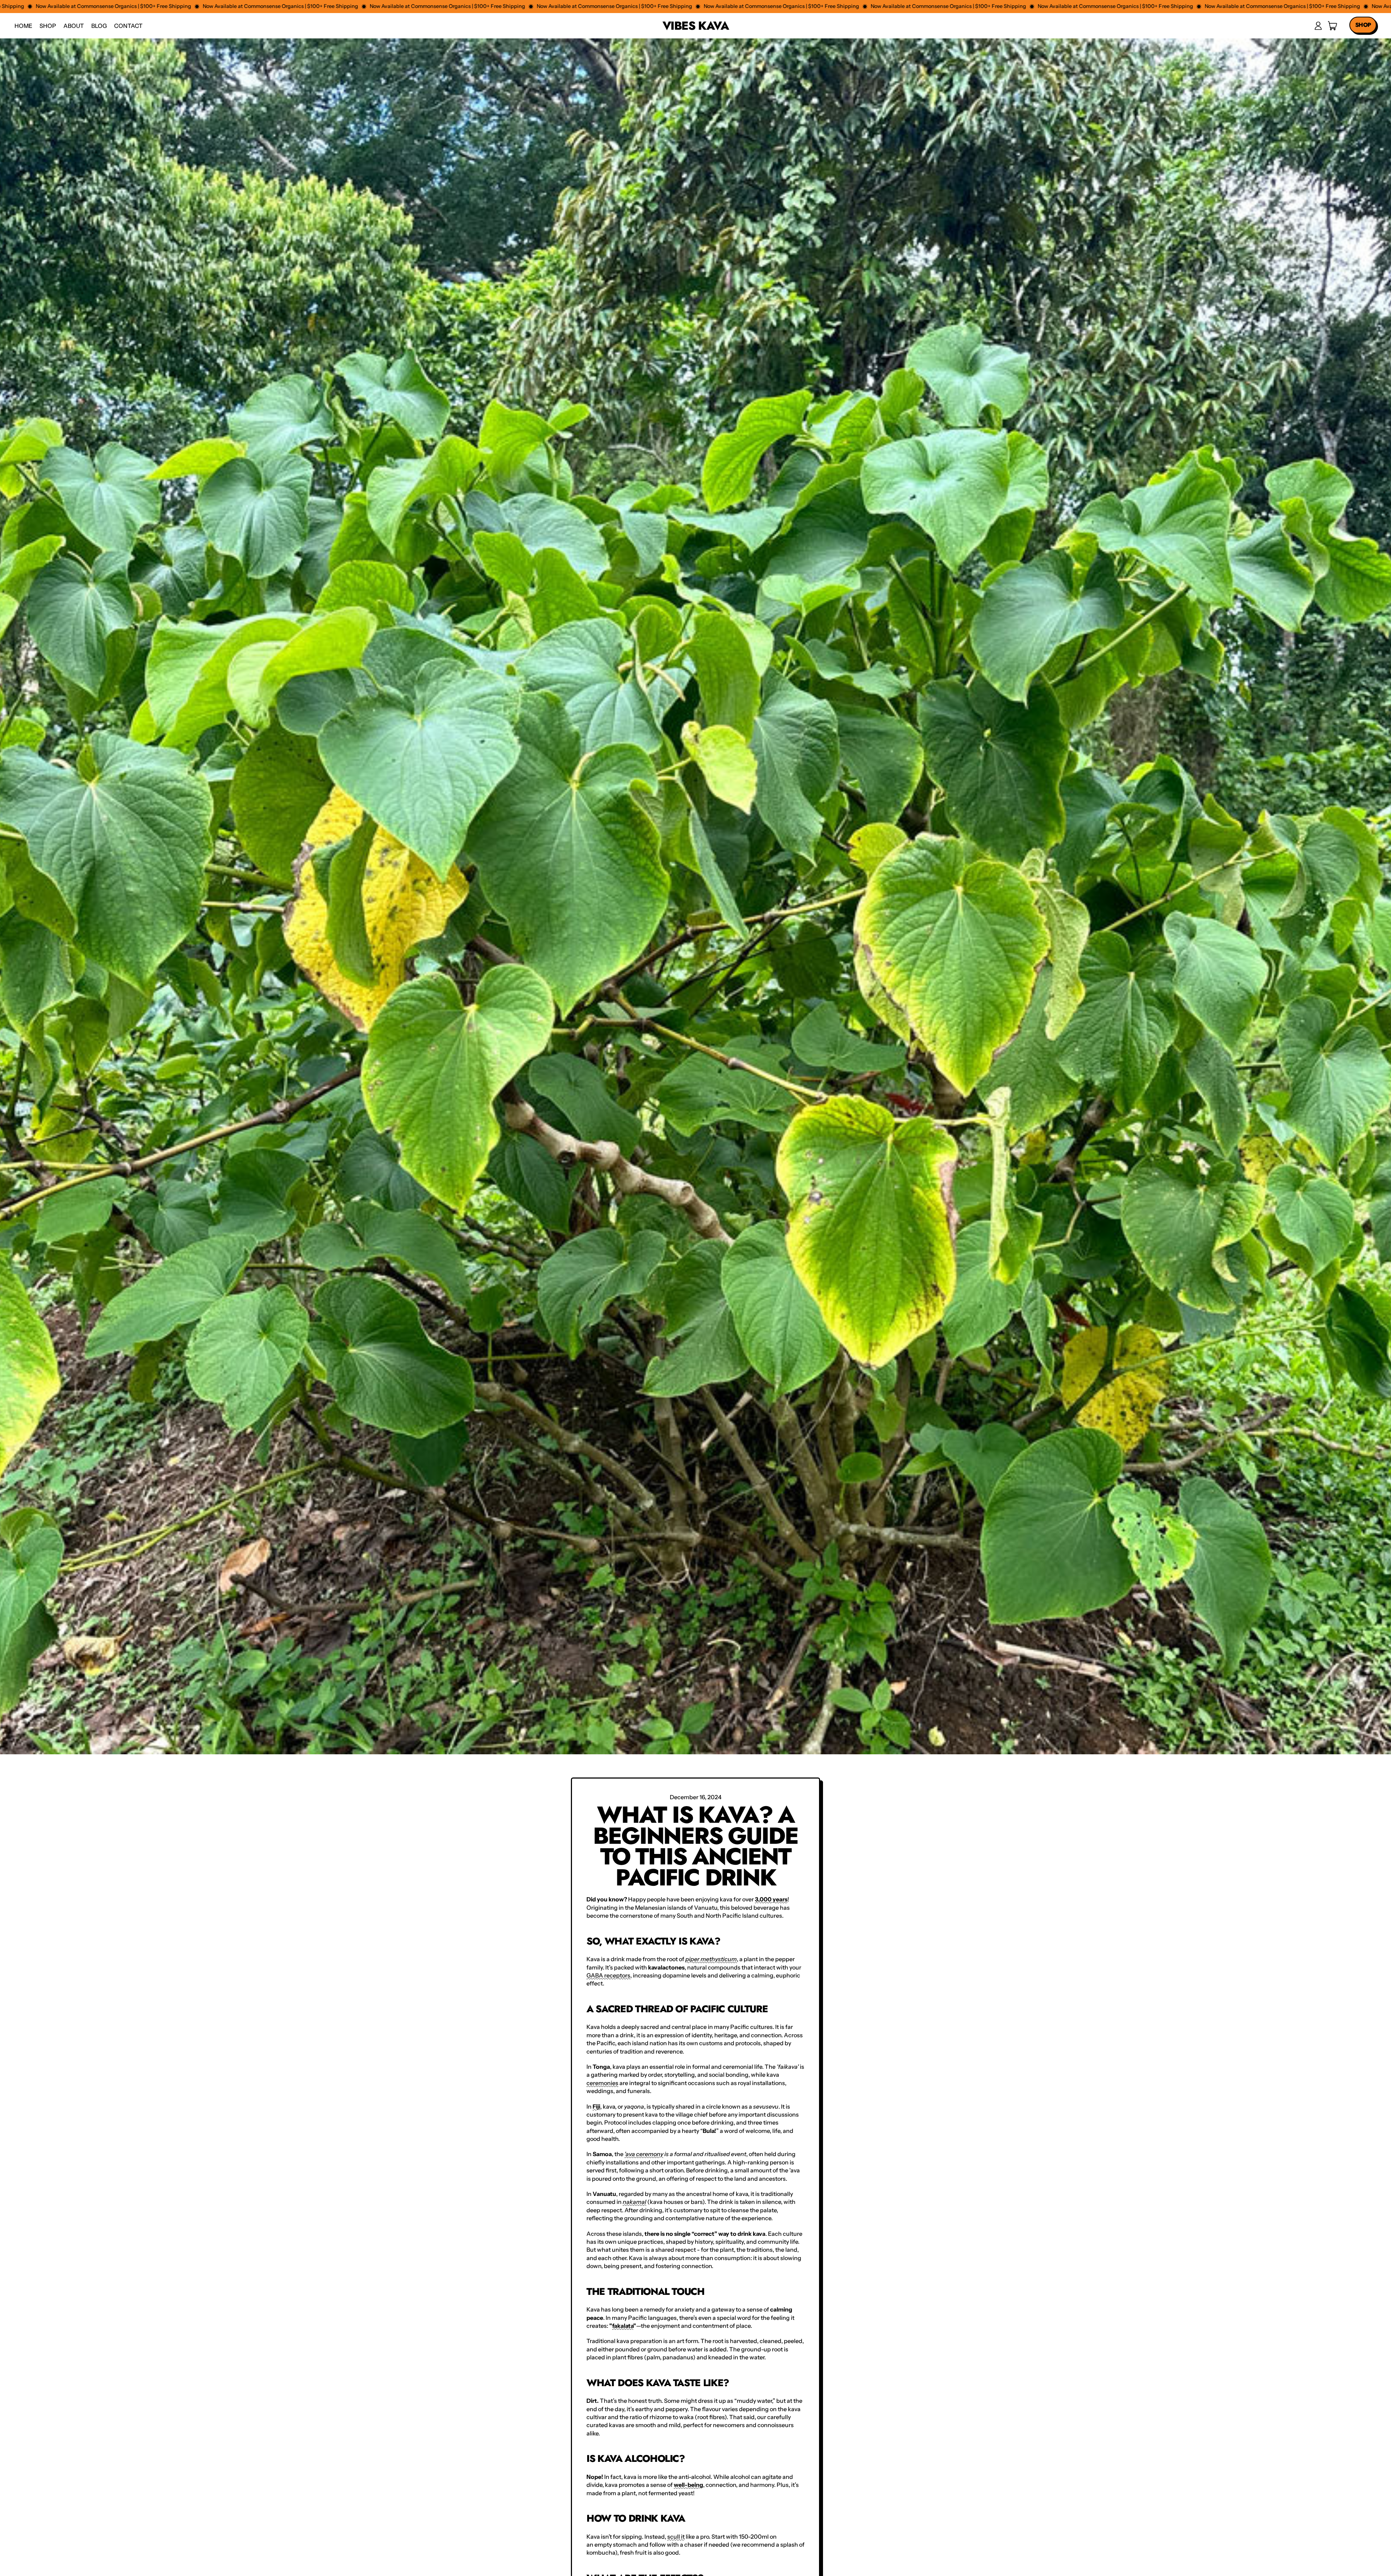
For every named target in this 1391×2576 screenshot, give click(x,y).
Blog (99, 26)
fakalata (623, 2326)
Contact (128, 26)
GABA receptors (608, 1975)
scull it (676, 2537)
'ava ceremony (644, 2154)
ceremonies (602, 2083)
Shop (48, 26)
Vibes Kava (695, 26)
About (74, 26)
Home (23, 26)
